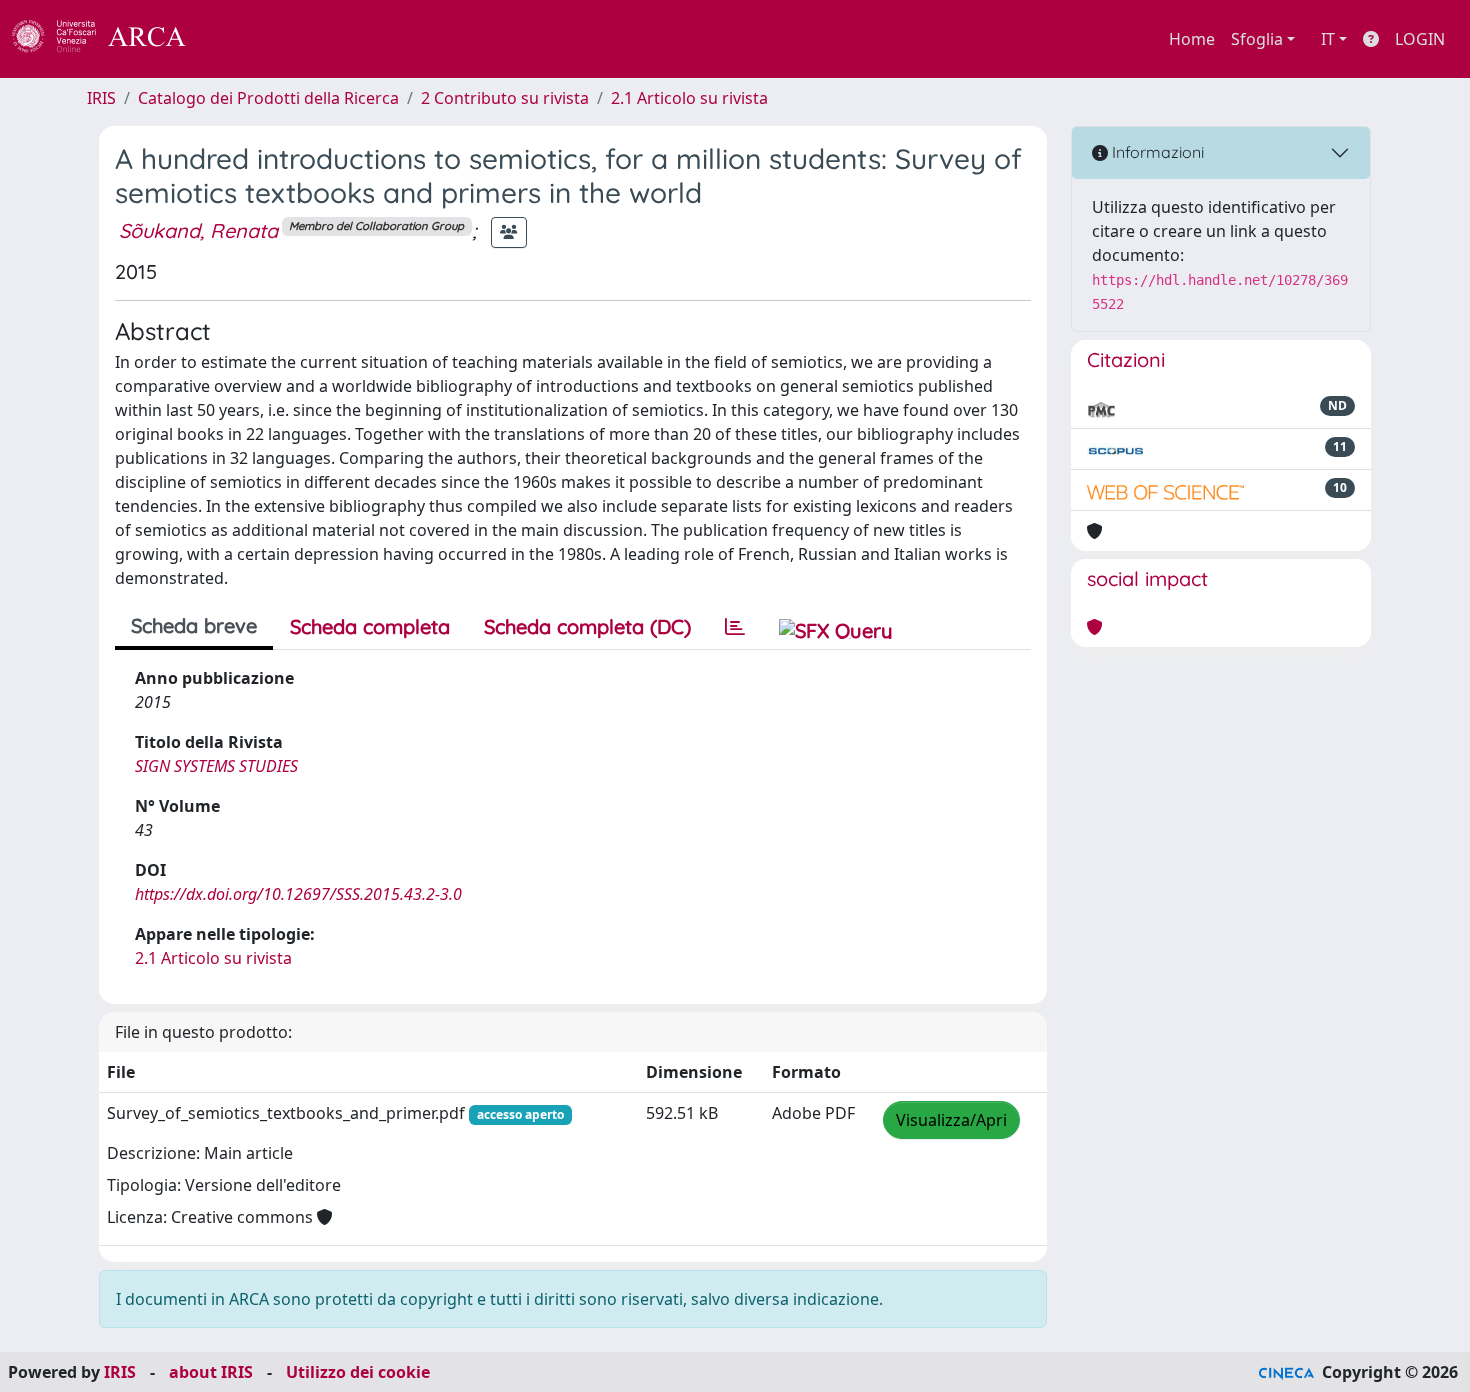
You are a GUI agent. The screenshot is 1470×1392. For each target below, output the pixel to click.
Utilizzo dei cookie (358, 1372)
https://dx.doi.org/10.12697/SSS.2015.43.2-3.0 (298, 894)
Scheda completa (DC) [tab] (587, 626)
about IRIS (211, 1372)
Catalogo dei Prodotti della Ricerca (268, 98)
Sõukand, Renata (198, 230)
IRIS (101, 98)
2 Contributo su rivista (505, 98)
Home (1192, 39)
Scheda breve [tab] (194, 625)
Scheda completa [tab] (370, 626)
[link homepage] (110, 39)
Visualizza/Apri (951, 1120)
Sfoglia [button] (1257, 39)
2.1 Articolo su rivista (689, 98)
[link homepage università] (240, 39)
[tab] (735, 627)
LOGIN (1420, 39)
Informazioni (1156, 152)
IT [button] (1328, 39)
